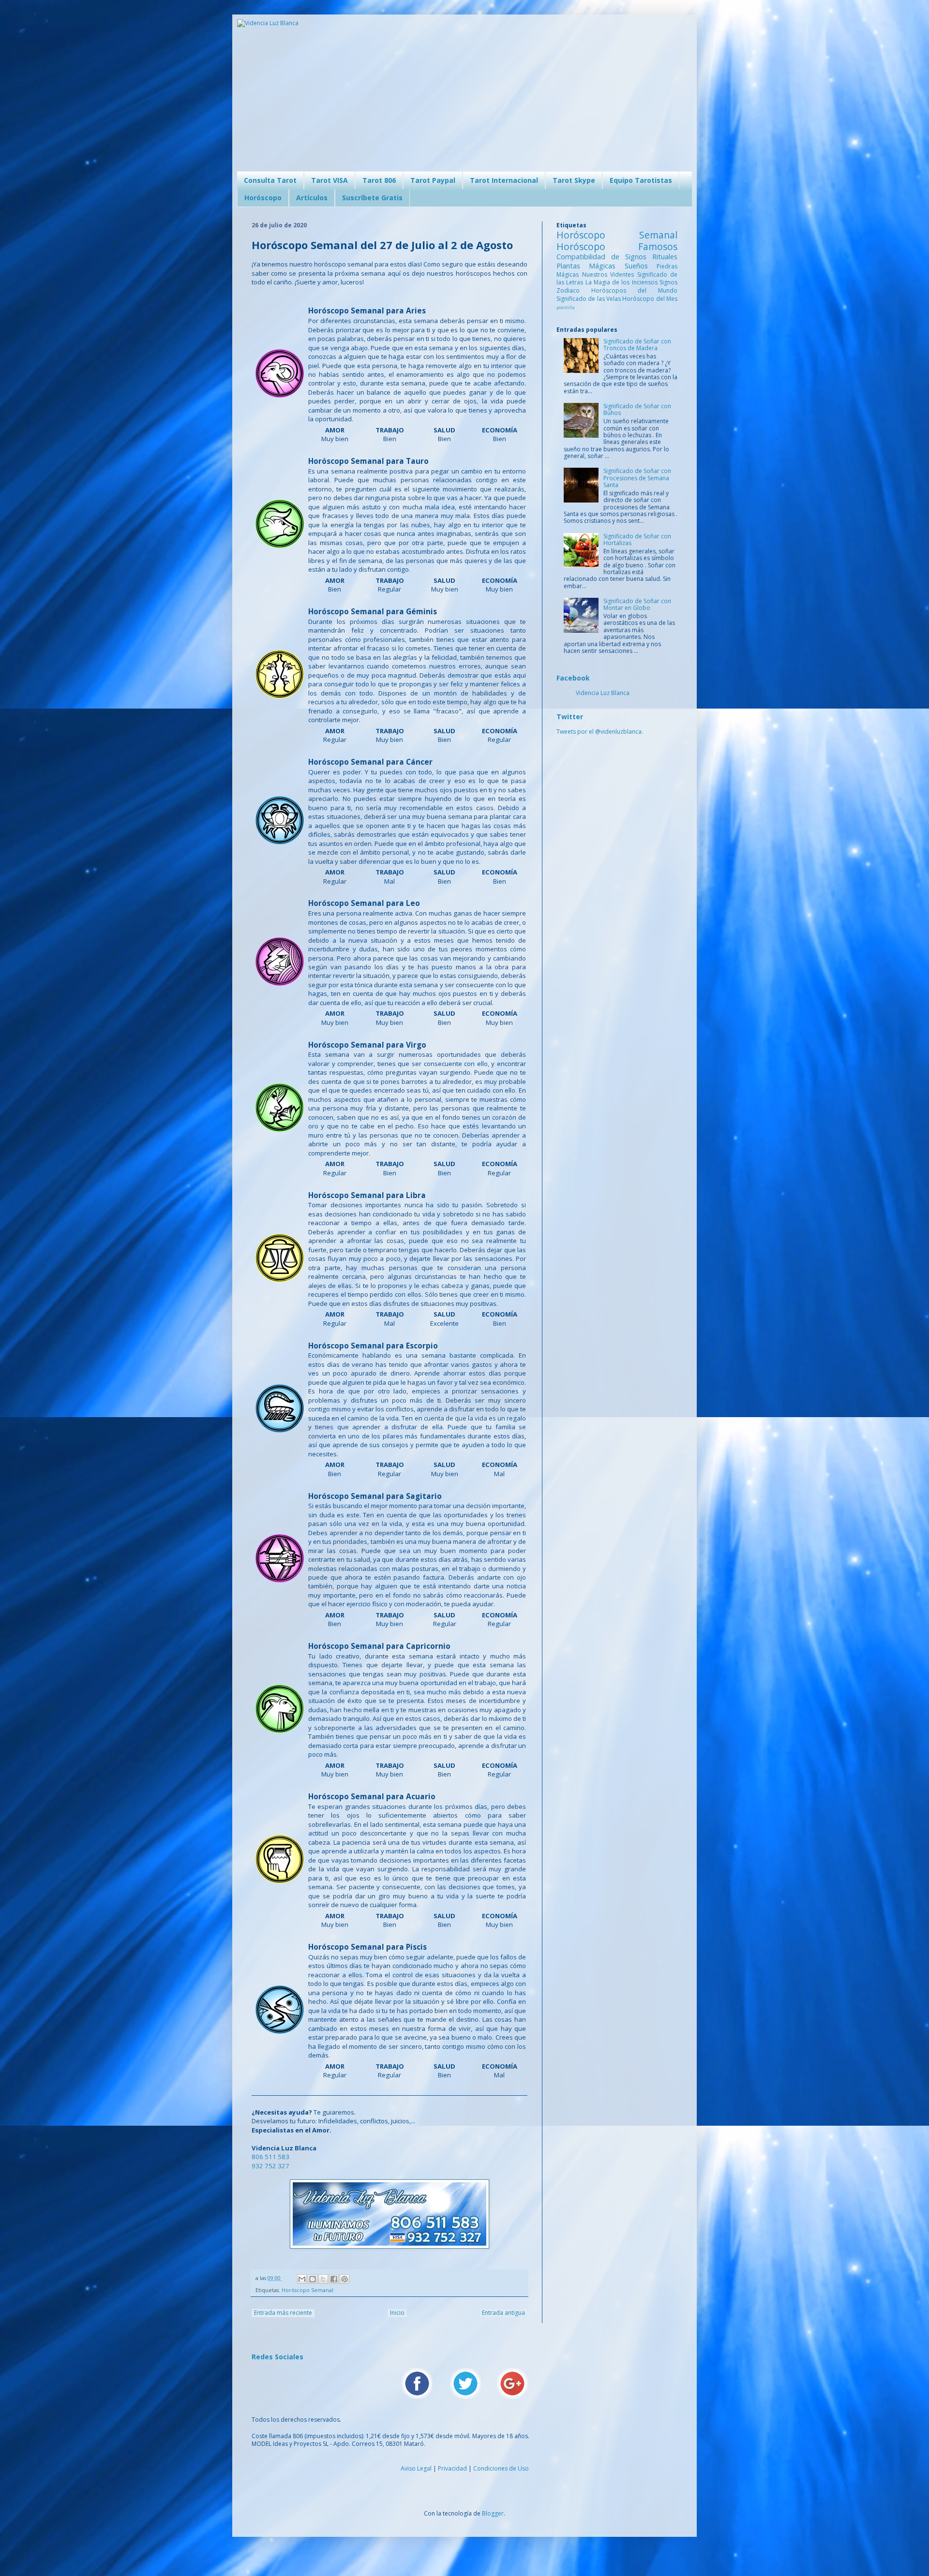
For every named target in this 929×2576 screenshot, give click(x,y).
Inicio (397, 2313)
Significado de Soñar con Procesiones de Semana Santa (637, 478)
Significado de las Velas (589, 299)
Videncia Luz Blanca (603, 693)
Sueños (641, 266)
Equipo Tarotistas (641, 180)
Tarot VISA (330, 180)
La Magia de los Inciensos (622, 282)
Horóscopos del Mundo (634, 290)
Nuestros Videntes (610, 274)
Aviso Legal (416, 2468)
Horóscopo (263, 198)
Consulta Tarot (270, 180)
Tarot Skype (574, 180)
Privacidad (452, 2468)
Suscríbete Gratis (372, 198)
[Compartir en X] (323, 2279)
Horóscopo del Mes (650, 299)
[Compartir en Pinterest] (345, 2279)
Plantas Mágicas (591, 266)
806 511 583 (270, 2157)
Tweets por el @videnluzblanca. (600, 732)
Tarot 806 (379, 180)
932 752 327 (270, 2166)
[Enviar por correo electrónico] (302, 2279)
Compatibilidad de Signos (604, 257)
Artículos (312, 198)
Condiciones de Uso (501, 2468)
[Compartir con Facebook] (334, 2279)
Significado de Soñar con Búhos (637, 409)
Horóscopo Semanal (307, 2290)
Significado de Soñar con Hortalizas (637, 540)
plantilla (566, 307)
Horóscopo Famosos (617, 246)
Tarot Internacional (504, 180)
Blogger (493, 2513)
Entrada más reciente (283, 2313)
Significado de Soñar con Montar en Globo (637, 604)
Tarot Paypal (433, 180)
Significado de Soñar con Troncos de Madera (637, 345)
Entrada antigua (503, 2313)
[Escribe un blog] (313, 2279)
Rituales (665, 257)
